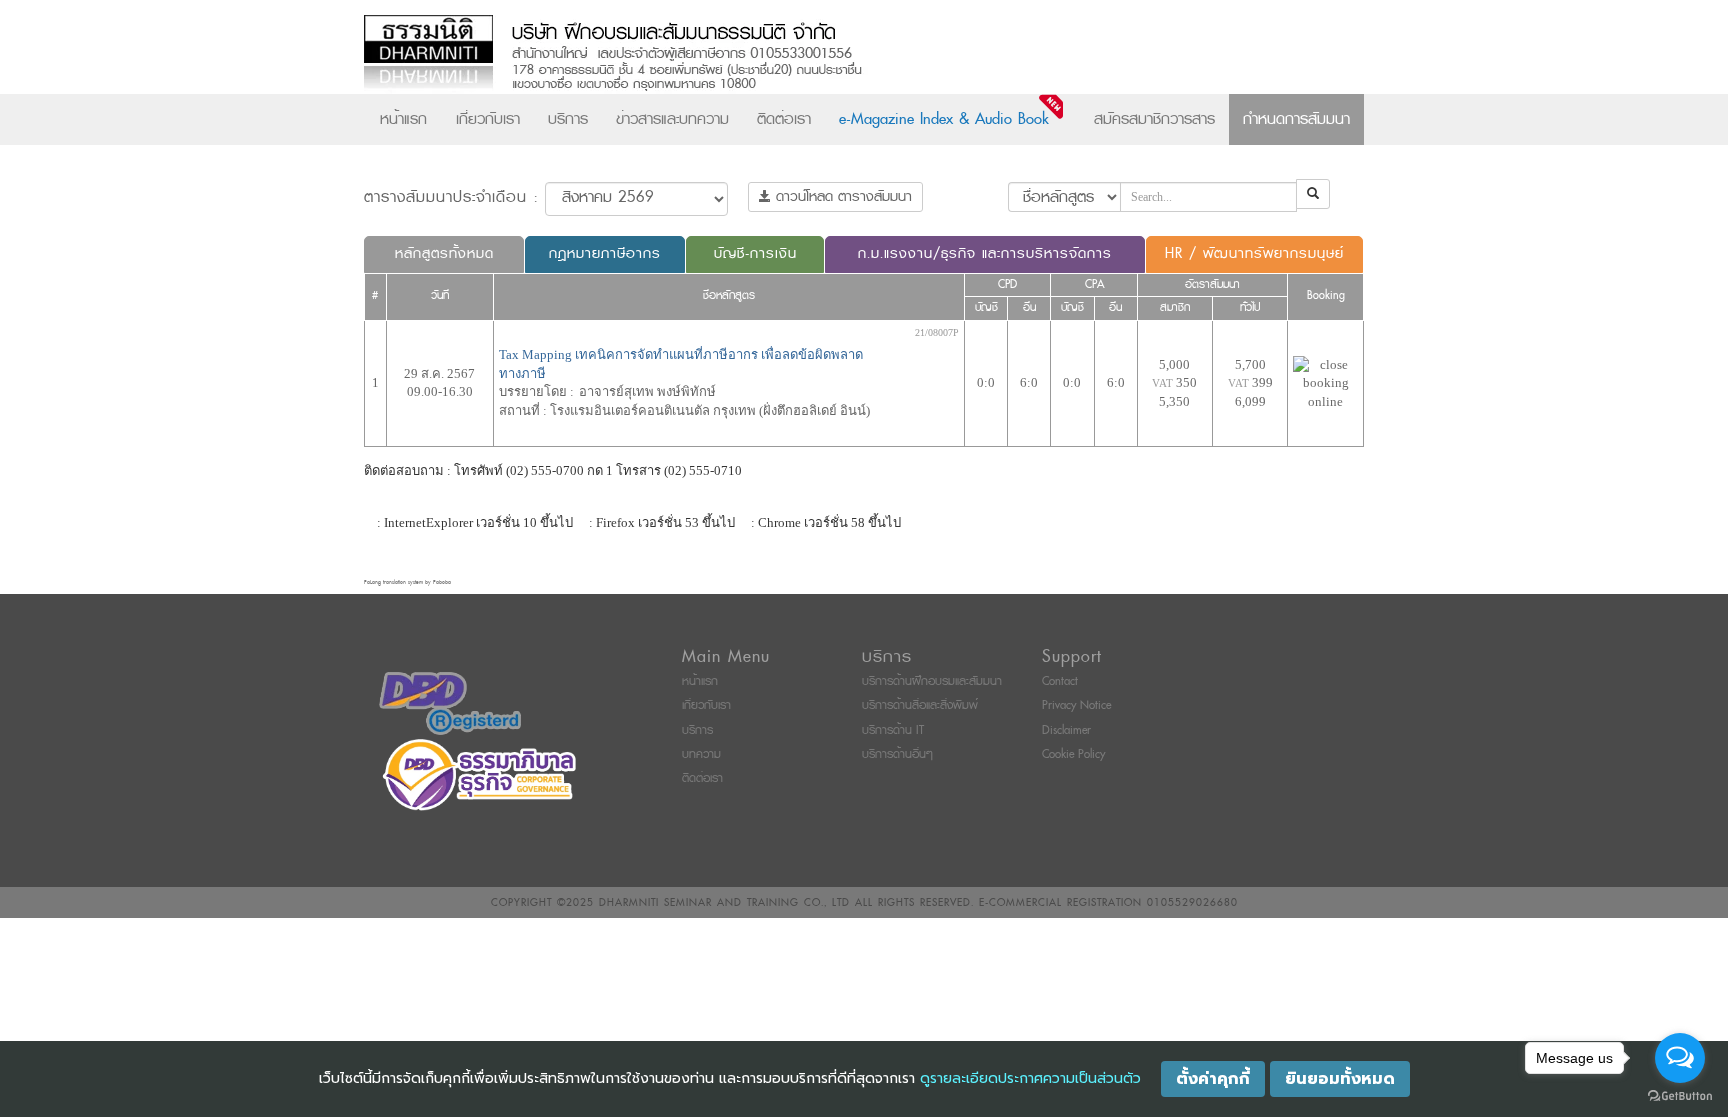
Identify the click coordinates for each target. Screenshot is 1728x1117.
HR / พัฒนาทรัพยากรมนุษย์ (1254, 253)
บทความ (701, 754)
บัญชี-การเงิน (755, 253)
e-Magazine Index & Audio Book (944, 119)
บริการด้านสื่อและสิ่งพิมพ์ (920, 705)
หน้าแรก (403, 119)
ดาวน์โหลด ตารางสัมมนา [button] (841, 196)
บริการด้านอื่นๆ (897, 754)
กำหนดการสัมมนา (1296, 119)
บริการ (568, 119)
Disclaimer (1066, 730)
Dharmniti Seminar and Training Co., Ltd (724, 902)
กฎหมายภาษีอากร (605, 253)
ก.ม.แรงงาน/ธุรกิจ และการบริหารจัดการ (985, 253)
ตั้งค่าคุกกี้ (1213, 1079)
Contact (1060, 681)
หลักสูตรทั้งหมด (444, 253)
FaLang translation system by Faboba (407, 582)
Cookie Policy (1073, 754)
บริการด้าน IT (893, 730)
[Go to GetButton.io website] (1680, 1096)
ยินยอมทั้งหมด (1340, 1079)
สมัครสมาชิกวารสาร (1154, 119)
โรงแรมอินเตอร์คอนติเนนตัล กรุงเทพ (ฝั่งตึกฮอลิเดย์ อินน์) (710, 410)
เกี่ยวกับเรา (488, 119)
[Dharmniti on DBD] (450, 702)
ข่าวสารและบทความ (672, 119)
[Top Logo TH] (822, 54)
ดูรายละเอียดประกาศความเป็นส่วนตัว (1030, 1078)
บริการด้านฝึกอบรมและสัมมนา (932, 681)
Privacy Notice (1076, 705)
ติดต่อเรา (784, 119)
